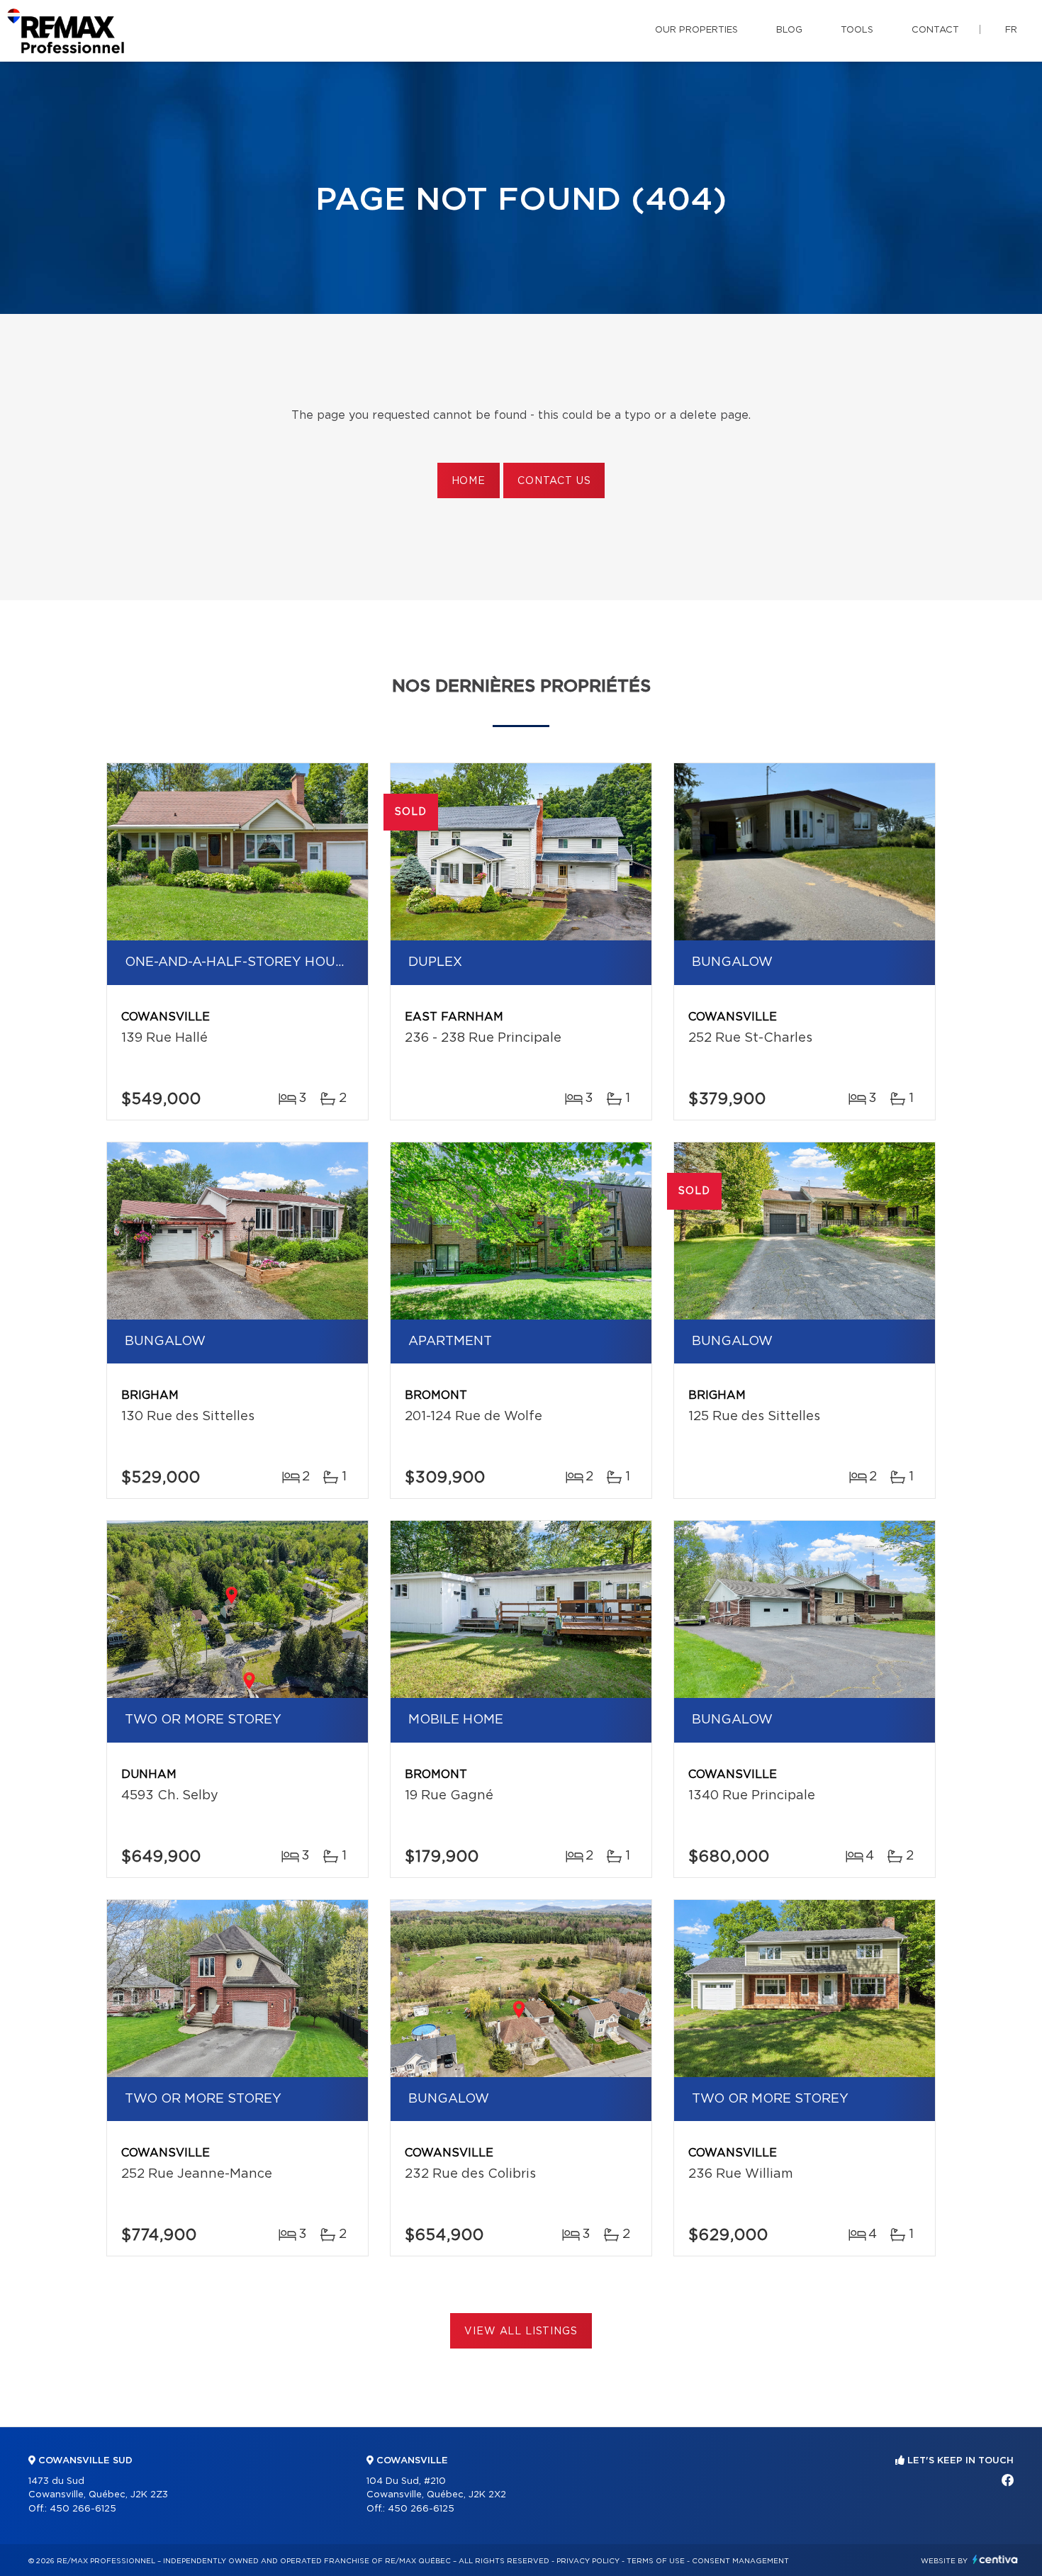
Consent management (740, 2561)
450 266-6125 (83, 2509)
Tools (857, 30)
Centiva (995, 2559)
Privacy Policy (588, 2561)
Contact (935, 30)
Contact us (554, 481)
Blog (789, 30)
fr (1011, 30)
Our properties (696, 30)
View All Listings (521, 2332)
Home (469, 481)
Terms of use (656, 2561)
